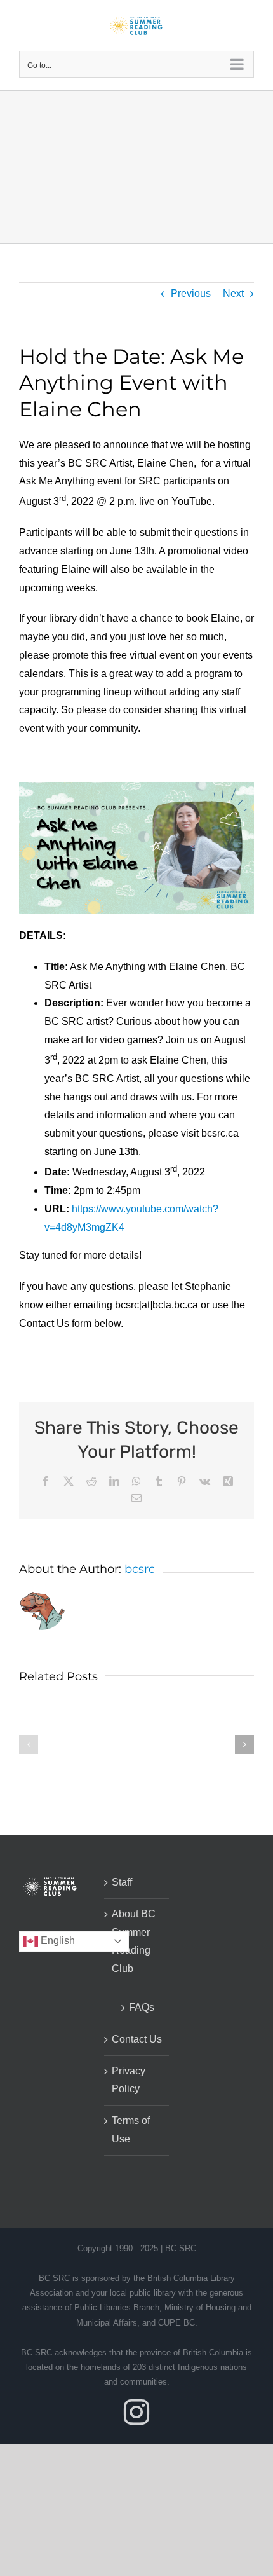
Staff (122, 1882)
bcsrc (140, 1569)
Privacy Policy (129, 2080)
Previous (191, 293)
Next (233, 293)
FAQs (142, 2007)
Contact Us (137, 2039)
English (57, 1941)
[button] (29, 1744)
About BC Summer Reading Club (134, 1941)
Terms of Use (131, 2130)
